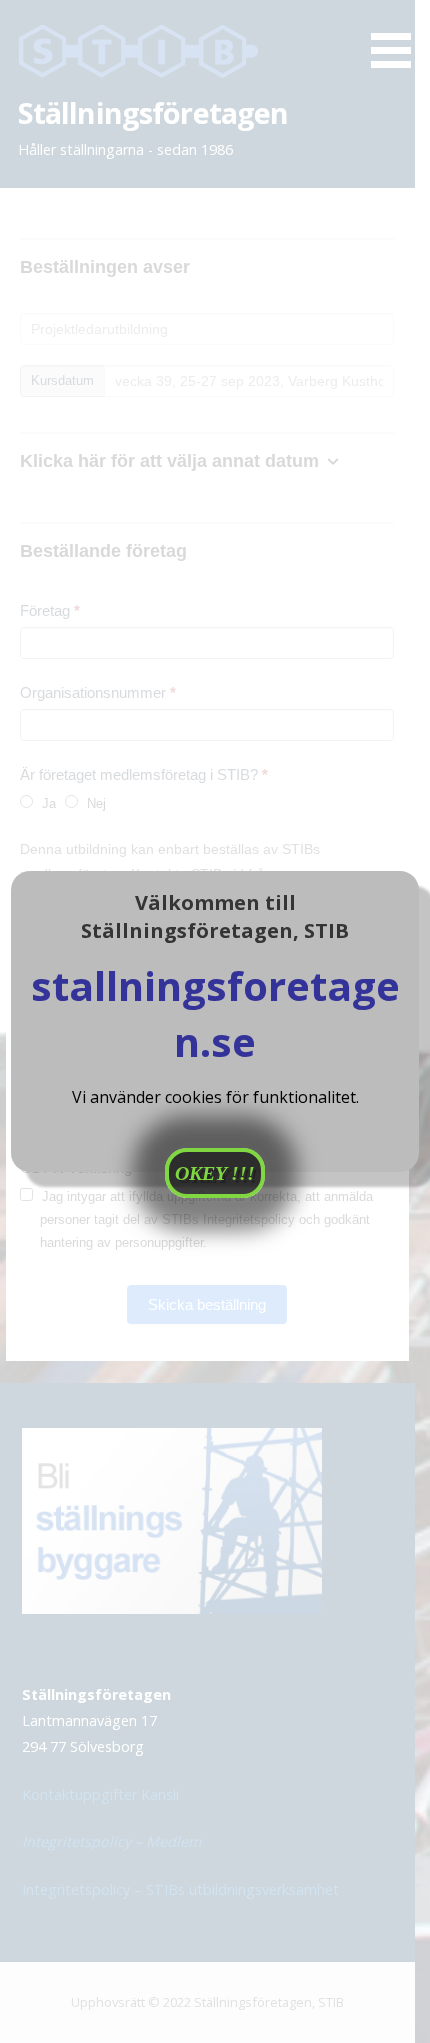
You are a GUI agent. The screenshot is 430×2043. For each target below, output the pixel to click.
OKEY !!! (215, 1173)
